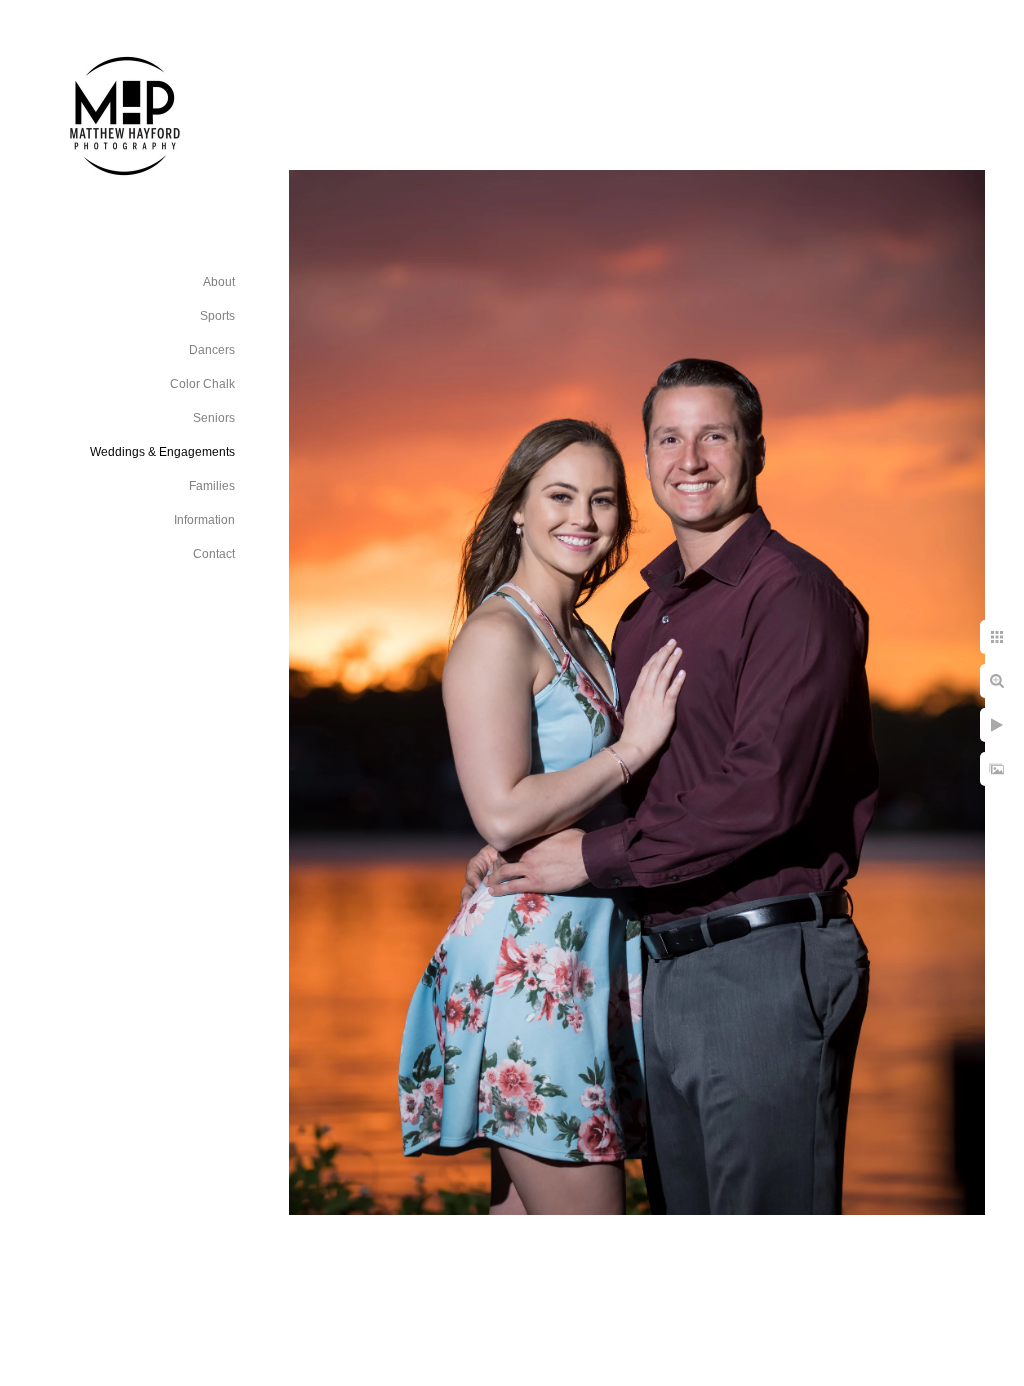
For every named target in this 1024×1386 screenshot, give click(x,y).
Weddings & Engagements (162, 452)
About (219, 282)
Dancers (212, 350)
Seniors (214, 418)
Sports (217, 316)
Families (212, 486)
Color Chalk (202, 384)
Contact (214, 554)
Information (204, 520)
